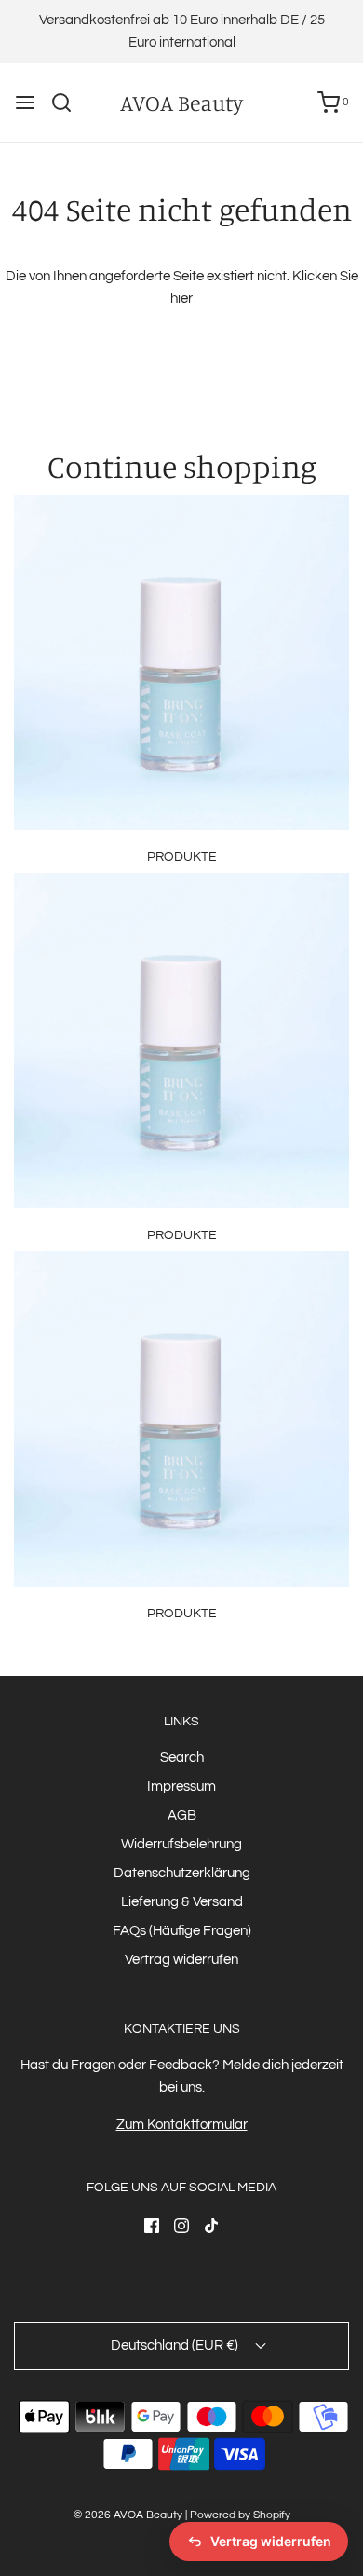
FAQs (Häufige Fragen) (182, 1931)
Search (182, 1758)
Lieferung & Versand (182, 1902)
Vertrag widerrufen (181, 1960)
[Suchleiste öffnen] (68, 102)
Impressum (181, 1786)
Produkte (182, 857)
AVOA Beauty (181, 103)
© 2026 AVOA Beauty (128, 2515)
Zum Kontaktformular (182, 2125)
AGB (182, 1815)
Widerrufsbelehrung (181, 1844)
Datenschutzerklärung (182, 1873)
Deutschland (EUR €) (176, 2345)
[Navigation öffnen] (25, 102)
